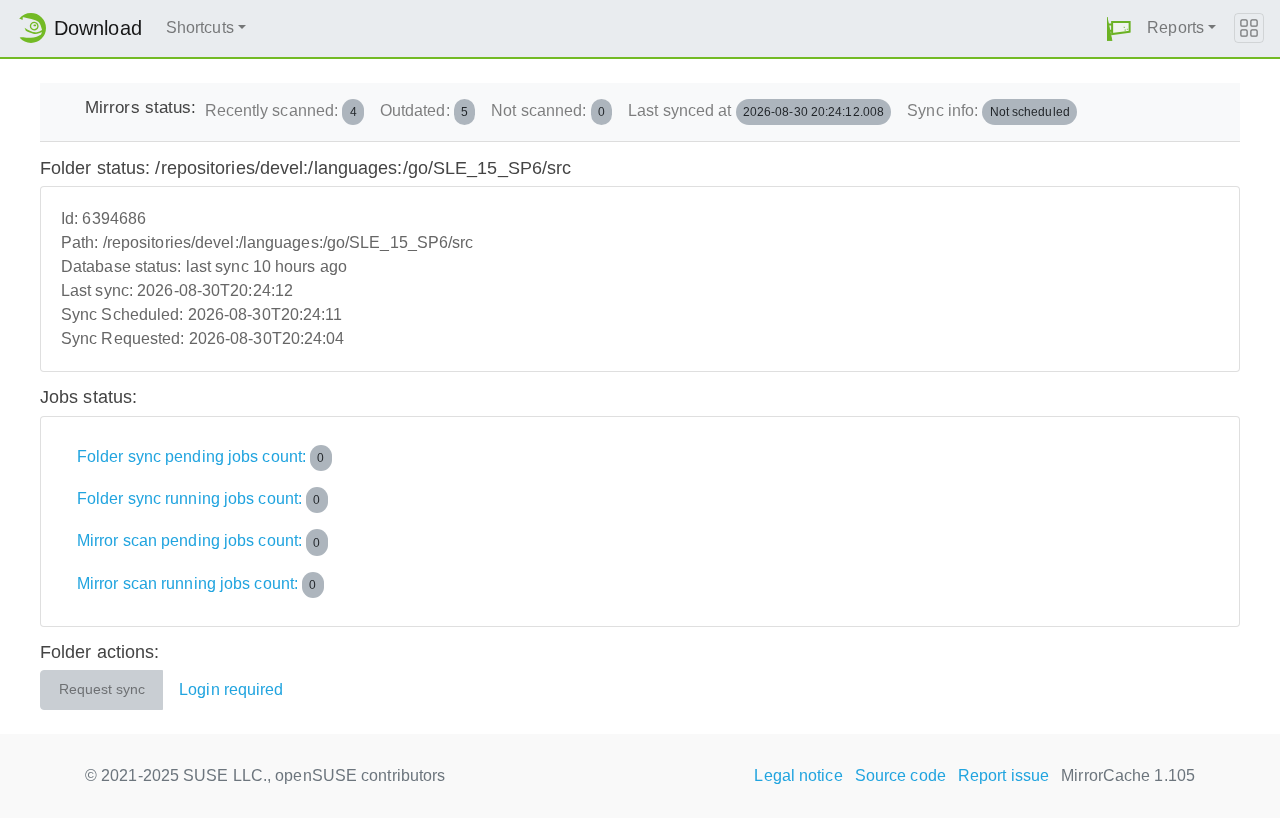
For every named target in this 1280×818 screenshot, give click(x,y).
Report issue (1003, 775)
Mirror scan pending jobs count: (199, 541)
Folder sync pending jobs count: (201, 456)
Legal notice (798, 775)
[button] (1119, 28)
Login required (231, 689)
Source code (900, 775)
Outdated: (424, 110)
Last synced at (756, 110)
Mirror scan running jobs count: (197, 583)
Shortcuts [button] (200, 27)
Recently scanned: (281, 110)
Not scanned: (548, 110)
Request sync (102, 689)
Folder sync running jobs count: (199, 498)
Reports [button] (1175, 27)
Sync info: (988, 110)
